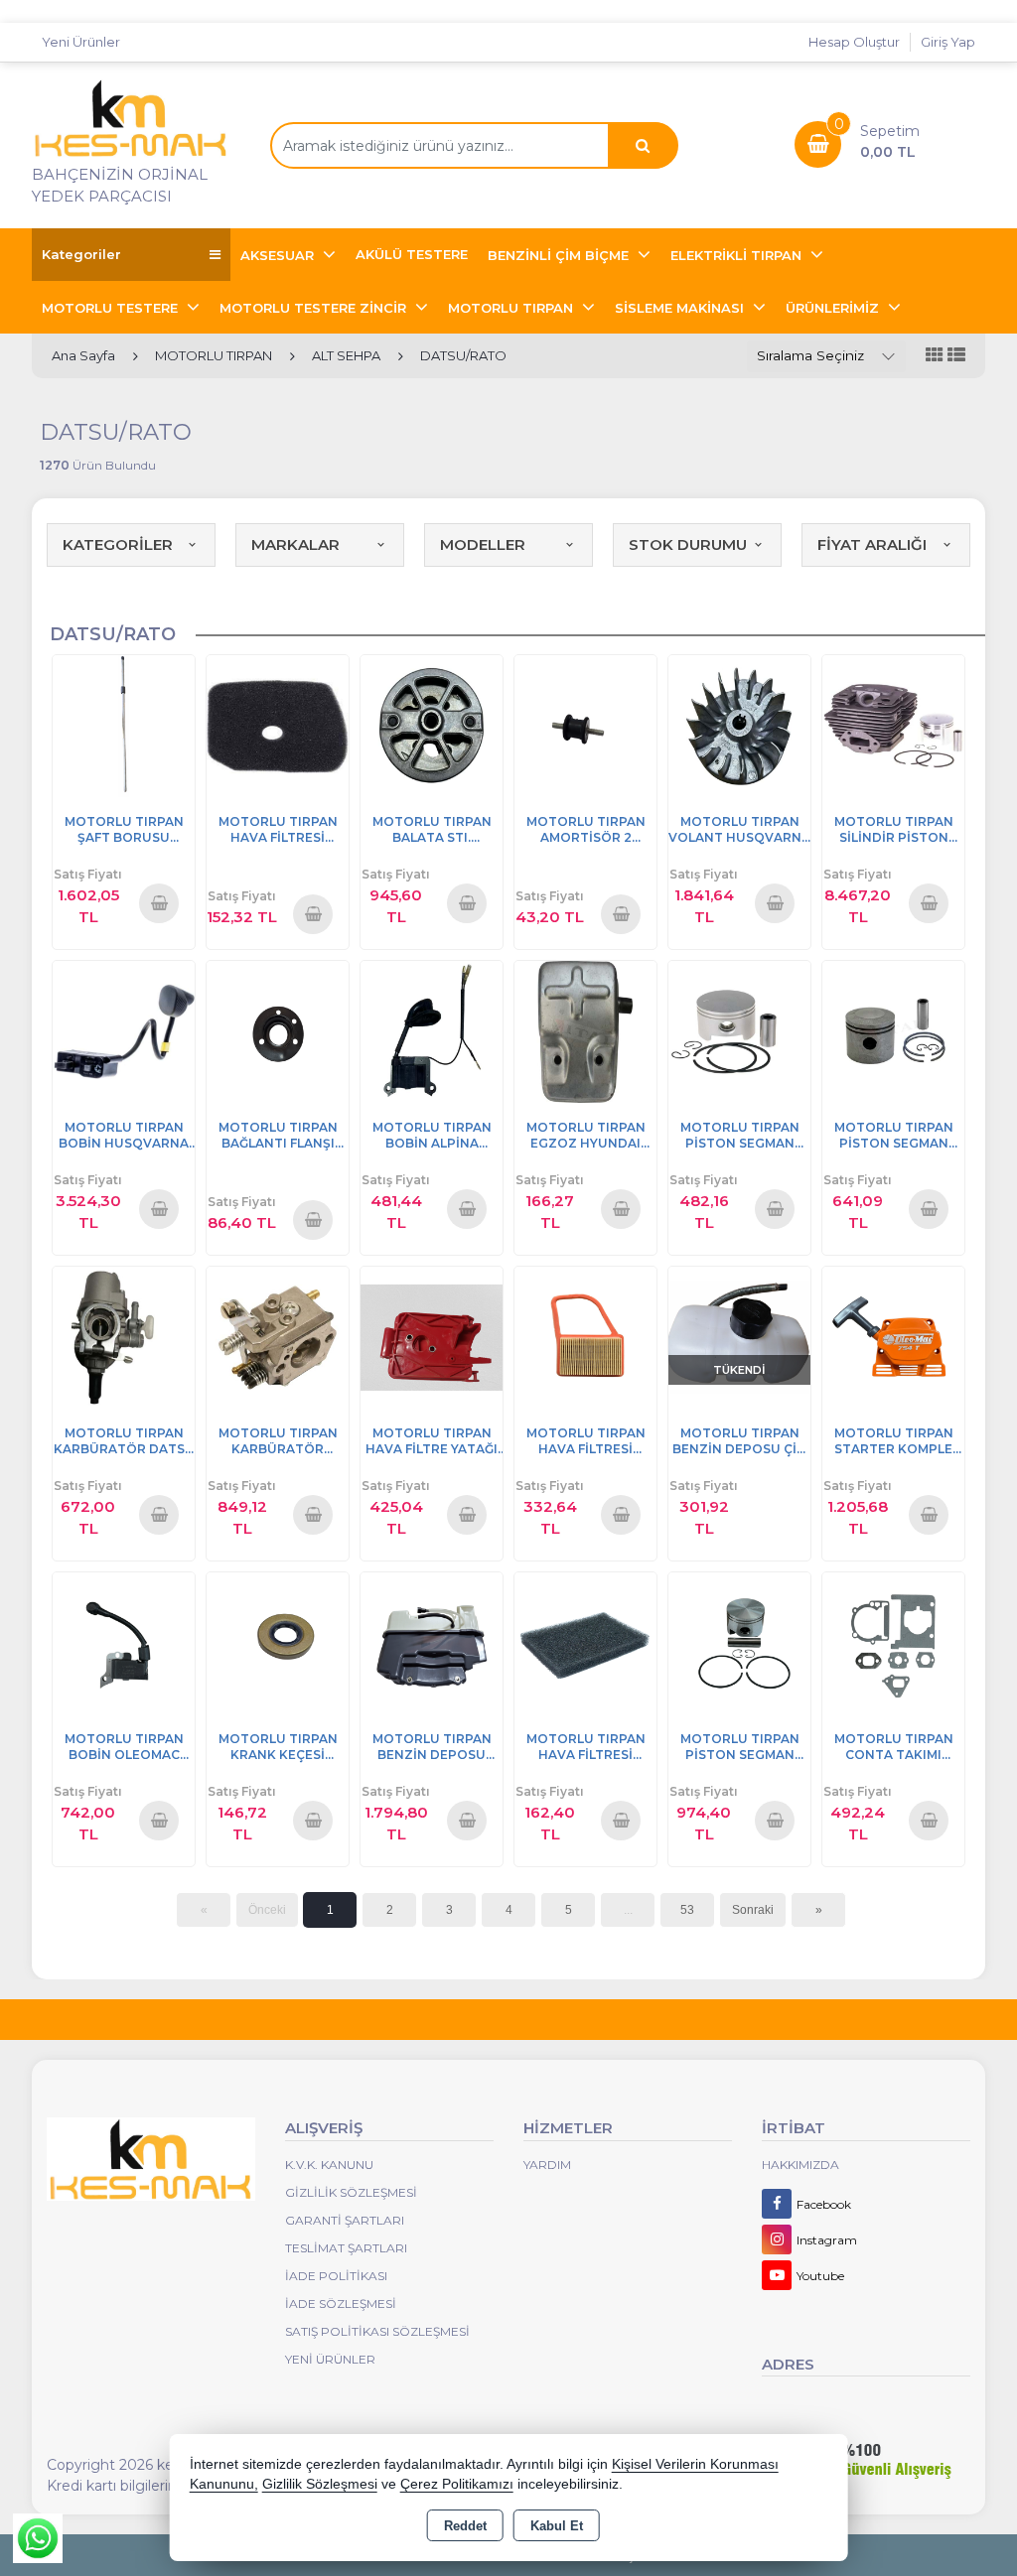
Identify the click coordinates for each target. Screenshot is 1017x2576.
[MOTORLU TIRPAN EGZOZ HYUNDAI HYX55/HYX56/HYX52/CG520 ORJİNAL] (585, 1030)
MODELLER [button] (483, 544)
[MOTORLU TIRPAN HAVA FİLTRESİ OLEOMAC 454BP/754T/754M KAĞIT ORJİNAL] (585, 1336)
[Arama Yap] (643, 145)
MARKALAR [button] (295, 544)
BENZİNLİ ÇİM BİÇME (560, 255)
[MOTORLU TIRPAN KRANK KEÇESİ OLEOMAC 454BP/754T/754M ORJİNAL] (278, 1641)
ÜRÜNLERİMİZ (834, 308)
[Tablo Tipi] (956, 356)
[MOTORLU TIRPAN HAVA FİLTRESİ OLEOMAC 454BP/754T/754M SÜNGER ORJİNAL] (585, 1641)
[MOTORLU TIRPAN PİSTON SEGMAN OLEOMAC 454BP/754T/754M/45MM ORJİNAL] (739, 1641)
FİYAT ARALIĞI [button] (872, 544)
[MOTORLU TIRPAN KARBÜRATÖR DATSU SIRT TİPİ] (124, 1336)
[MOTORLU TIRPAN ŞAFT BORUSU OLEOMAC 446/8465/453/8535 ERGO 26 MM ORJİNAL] (124, 724)
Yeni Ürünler (330, 2359)
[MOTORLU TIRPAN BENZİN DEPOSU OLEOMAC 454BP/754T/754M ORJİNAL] (432, 1641)
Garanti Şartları (345, 2220)
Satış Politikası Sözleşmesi (377, 2331)
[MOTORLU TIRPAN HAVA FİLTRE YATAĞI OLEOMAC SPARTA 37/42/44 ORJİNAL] (432, 1336)
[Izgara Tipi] (935, 356)
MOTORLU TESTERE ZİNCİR (315, 308)
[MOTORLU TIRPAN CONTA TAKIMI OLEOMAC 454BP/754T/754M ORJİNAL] (893, 1641)
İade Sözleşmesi (341, 2304)
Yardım (547, 2165)
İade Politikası (336, 2276)
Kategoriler (81, 254)
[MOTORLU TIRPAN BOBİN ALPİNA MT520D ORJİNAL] (432, 1030)
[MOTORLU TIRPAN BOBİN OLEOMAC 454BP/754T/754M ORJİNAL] (124, 1641)
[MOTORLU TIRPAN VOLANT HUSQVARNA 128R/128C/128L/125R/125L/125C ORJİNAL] (739, 724)
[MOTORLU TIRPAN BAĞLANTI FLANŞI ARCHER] (278, 1030)
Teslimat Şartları (346, 2248)
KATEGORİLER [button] (118, 544)
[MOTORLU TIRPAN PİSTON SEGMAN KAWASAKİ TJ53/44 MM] (893, 1030)
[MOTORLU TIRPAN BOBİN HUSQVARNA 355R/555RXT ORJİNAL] (124, 1030)
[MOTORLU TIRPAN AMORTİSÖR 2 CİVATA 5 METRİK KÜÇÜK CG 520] (585, 724)
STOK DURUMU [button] (688, 544)
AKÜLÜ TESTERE (412, 254)
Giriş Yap (948, 42)
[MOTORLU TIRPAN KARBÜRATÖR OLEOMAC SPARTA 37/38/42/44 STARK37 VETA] (278, 1336)
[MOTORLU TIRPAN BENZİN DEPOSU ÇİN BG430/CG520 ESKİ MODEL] (739, 1336)
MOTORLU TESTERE (112, 308)
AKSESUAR (279, 255)
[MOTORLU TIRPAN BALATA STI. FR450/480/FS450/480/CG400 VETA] (432, 724)
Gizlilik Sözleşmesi (351, 2192)
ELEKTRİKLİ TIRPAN (738, 255)
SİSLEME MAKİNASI (681, 308)
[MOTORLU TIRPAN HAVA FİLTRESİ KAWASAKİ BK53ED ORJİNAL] (278, 724)
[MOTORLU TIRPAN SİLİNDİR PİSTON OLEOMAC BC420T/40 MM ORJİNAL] (893, 724)
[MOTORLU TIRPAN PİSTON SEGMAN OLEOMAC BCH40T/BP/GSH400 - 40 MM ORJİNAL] (739, 1030)
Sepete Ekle (160, 902)
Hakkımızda (800, 2165)
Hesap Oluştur (854, 42)
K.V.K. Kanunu (329, 2165)
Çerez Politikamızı (457, 2484)
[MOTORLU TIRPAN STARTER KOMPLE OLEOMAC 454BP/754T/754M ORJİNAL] (893, 1336)
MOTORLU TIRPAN (512, 308)
